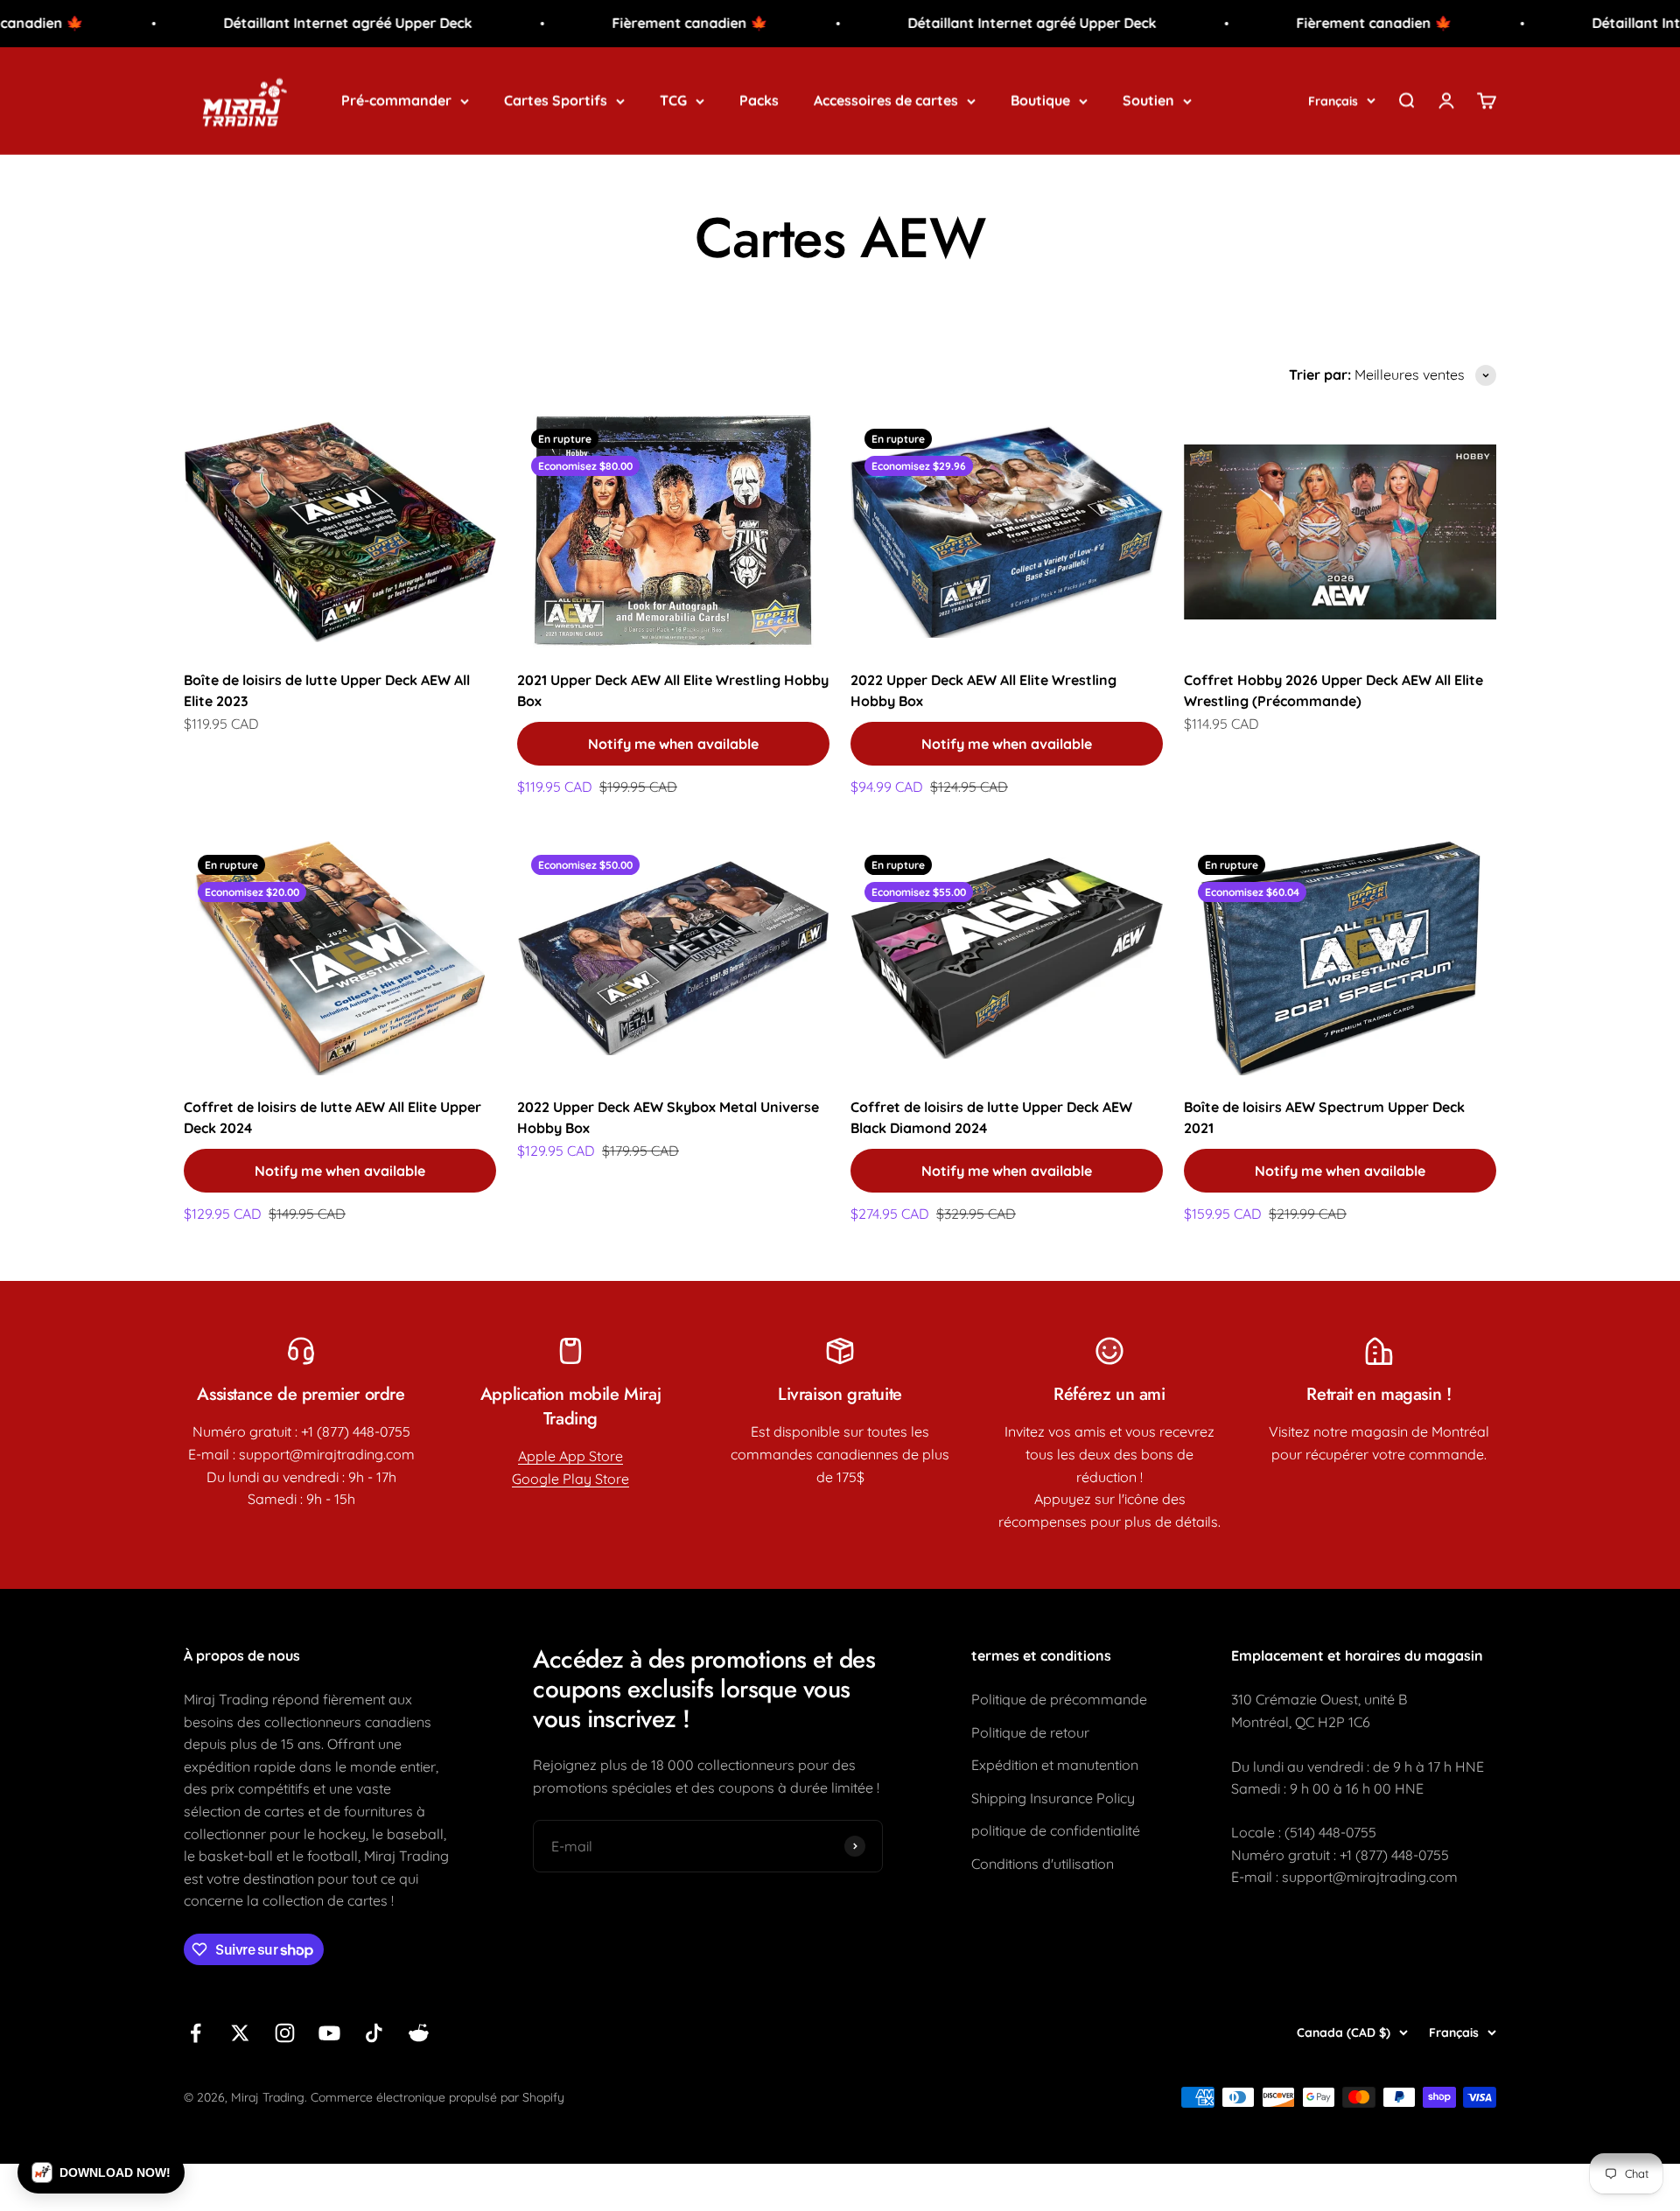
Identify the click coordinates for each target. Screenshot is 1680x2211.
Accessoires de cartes (886, 100)
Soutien (1148, 100)
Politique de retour (1030, 1732)
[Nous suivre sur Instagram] (285, 2033)
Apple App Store (570, 1456)
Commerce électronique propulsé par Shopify (437, 2097)
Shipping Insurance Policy (1053, 1798)
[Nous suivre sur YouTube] (329, 2033)
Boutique (1040, 100)
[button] (101, 2173)
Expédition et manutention (1055, 1765)
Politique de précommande (1059, 1699)
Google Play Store (570, 1479)
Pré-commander (396, 100)
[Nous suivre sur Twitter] (240, 2033)
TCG (673, 100)
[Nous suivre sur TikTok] (374, 2033)
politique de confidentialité (1056, 1830)
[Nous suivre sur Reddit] (419, 2033)
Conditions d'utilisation (1043, 1864)
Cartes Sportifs (556, 100)
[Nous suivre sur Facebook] (196, 2033)
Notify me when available (673, 744)
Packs (759, 100)
